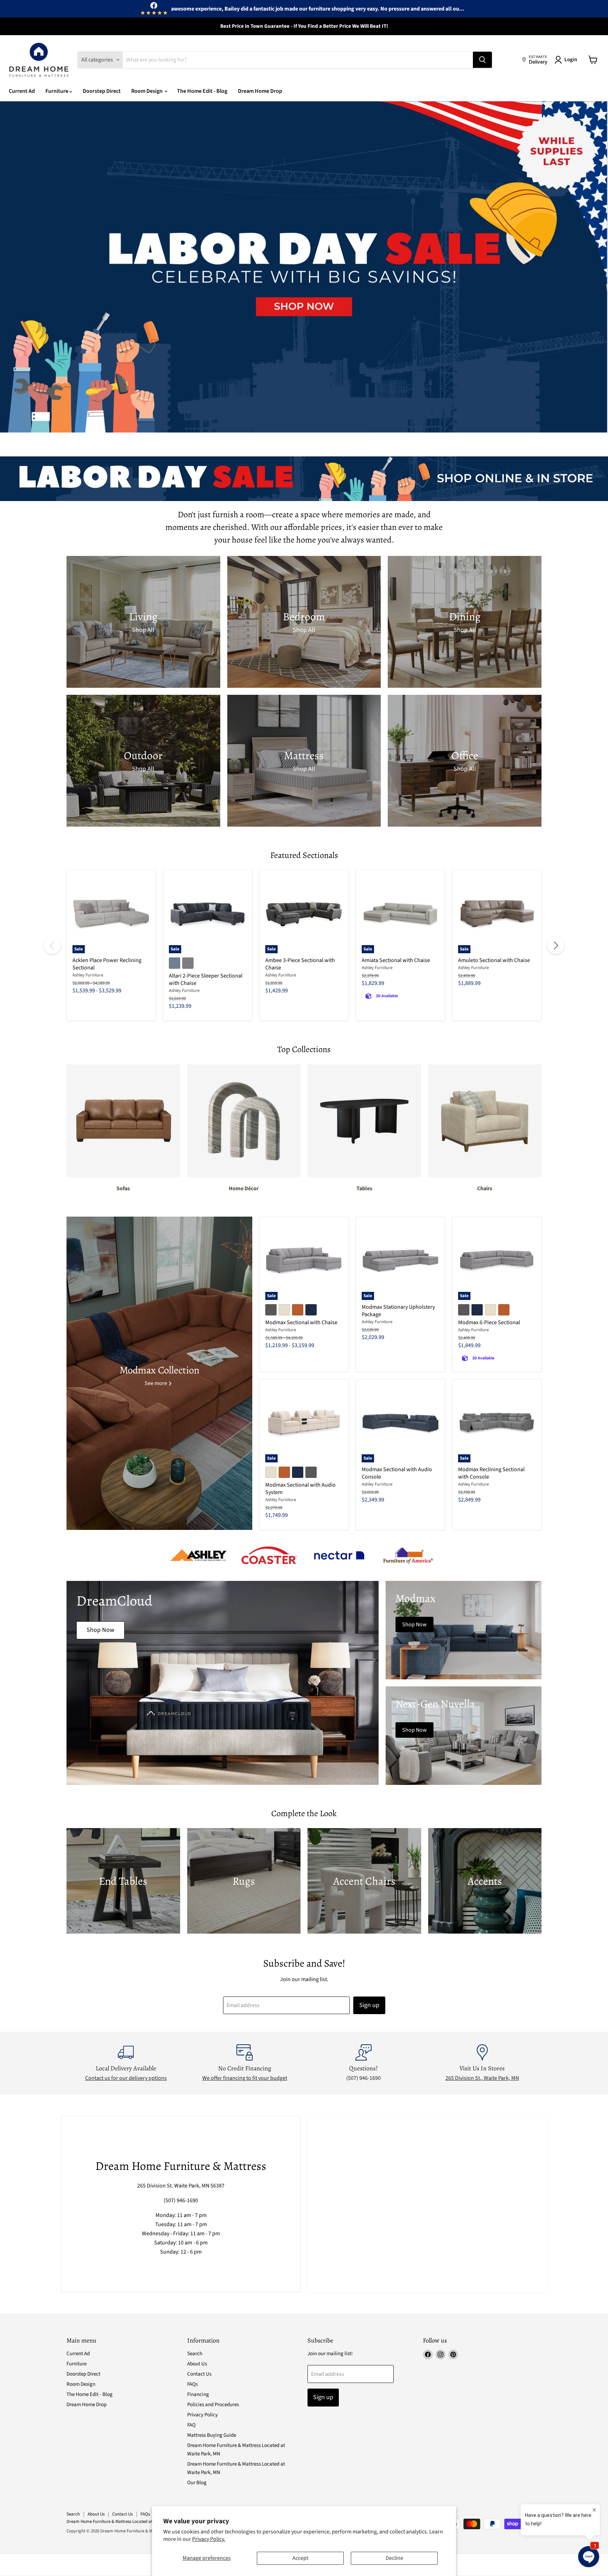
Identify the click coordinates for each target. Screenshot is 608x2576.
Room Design (147, 91)
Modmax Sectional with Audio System (300, 1489)
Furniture (57, 91)
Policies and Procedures (213, 2405)
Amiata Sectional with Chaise (396, 960)
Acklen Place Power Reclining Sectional (107, 964)
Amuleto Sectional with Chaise (494, 960)
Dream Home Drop (260, 91)
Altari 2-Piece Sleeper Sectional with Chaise (206, 979)
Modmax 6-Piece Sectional (489, 1322)
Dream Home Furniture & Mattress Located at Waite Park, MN (124, 2521)
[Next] (556, 946)
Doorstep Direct (102, 91)
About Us (197, 2364)
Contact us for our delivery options (126, 2078)
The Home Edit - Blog (202, 91)
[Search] (482, 60)
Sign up (369, 2005)
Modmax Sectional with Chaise (301, 1322)
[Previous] (52, 946)
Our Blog (197, 2483)
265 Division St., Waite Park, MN (482, 2078)
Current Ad (22, 91)
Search (195, 2354)
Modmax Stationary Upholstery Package (398, 1311)
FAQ (191, 2425)
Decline (394, 2558)
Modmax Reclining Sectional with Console (491, 1473)
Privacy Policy (202, 2415)
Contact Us (199, 2374)
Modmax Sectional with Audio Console (397, 1473)
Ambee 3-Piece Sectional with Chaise (300, 964)
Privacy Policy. (209, 2539)
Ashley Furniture (88, 975)
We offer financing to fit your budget (245, 2078)
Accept (300, 2558)
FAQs (192, 2384)
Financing (198, 2394)
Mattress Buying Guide (212, 2435)
